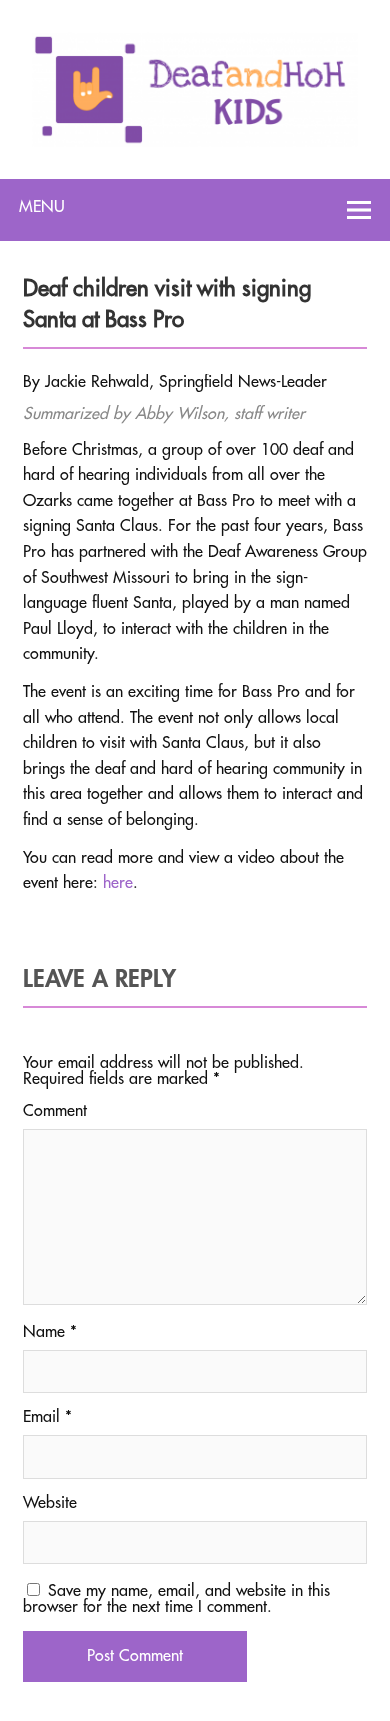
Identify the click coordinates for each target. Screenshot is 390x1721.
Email (47, 1417)
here (118, 883)
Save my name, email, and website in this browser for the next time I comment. (176, 1599)
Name (50, 1332)
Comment (55, 1111)
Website (50, 1503)
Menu (42, 207)
